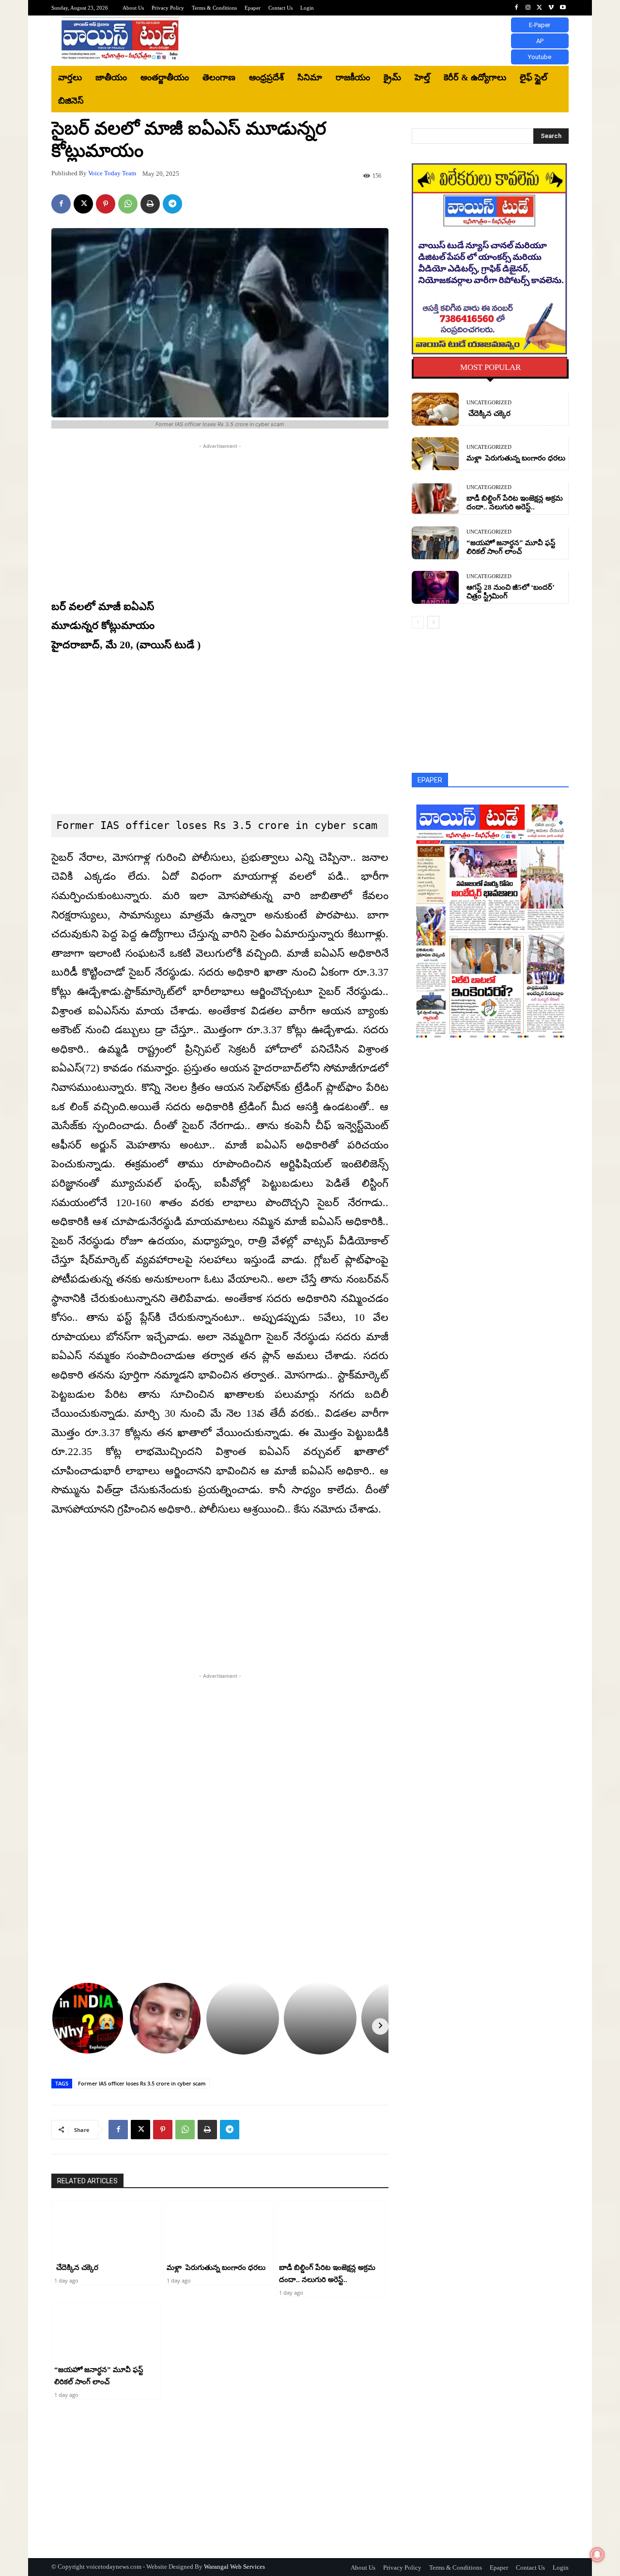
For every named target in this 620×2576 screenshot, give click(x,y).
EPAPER (430, 780)
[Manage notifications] (597, 2555)
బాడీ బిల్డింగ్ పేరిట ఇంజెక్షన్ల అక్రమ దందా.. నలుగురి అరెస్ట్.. (515, 503)
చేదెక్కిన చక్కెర (76, 2268)
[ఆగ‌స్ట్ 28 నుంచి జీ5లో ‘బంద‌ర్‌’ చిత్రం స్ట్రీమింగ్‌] (435, 587)
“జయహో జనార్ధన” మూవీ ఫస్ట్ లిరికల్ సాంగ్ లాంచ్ (511, 547)
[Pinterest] (106, 204)
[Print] (150, 204)
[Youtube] (563, 8)
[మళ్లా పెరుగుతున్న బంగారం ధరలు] (219, 2230)
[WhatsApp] (128, 204)
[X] (540, 8)
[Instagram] (528, 8)
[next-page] (433, 622)
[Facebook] (516, 8)
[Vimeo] (551, 8)
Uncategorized (489, 403)
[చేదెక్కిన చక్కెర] (106, 2230)
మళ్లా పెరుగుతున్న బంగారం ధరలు (216, 2268)
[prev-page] (418, 622)
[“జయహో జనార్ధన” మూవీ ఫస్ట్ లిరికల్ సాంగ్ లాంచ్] (106, 2331)
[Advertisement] (390, 41)
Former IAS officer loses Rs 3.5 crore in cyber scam (142, 2083)
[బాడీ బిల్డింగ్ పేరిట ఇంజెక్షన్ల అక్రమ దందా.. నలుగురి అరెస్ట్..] (331, 2230)
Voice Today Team (112, 173)
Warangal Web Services (234, 2567)
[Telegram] (172, 204)
